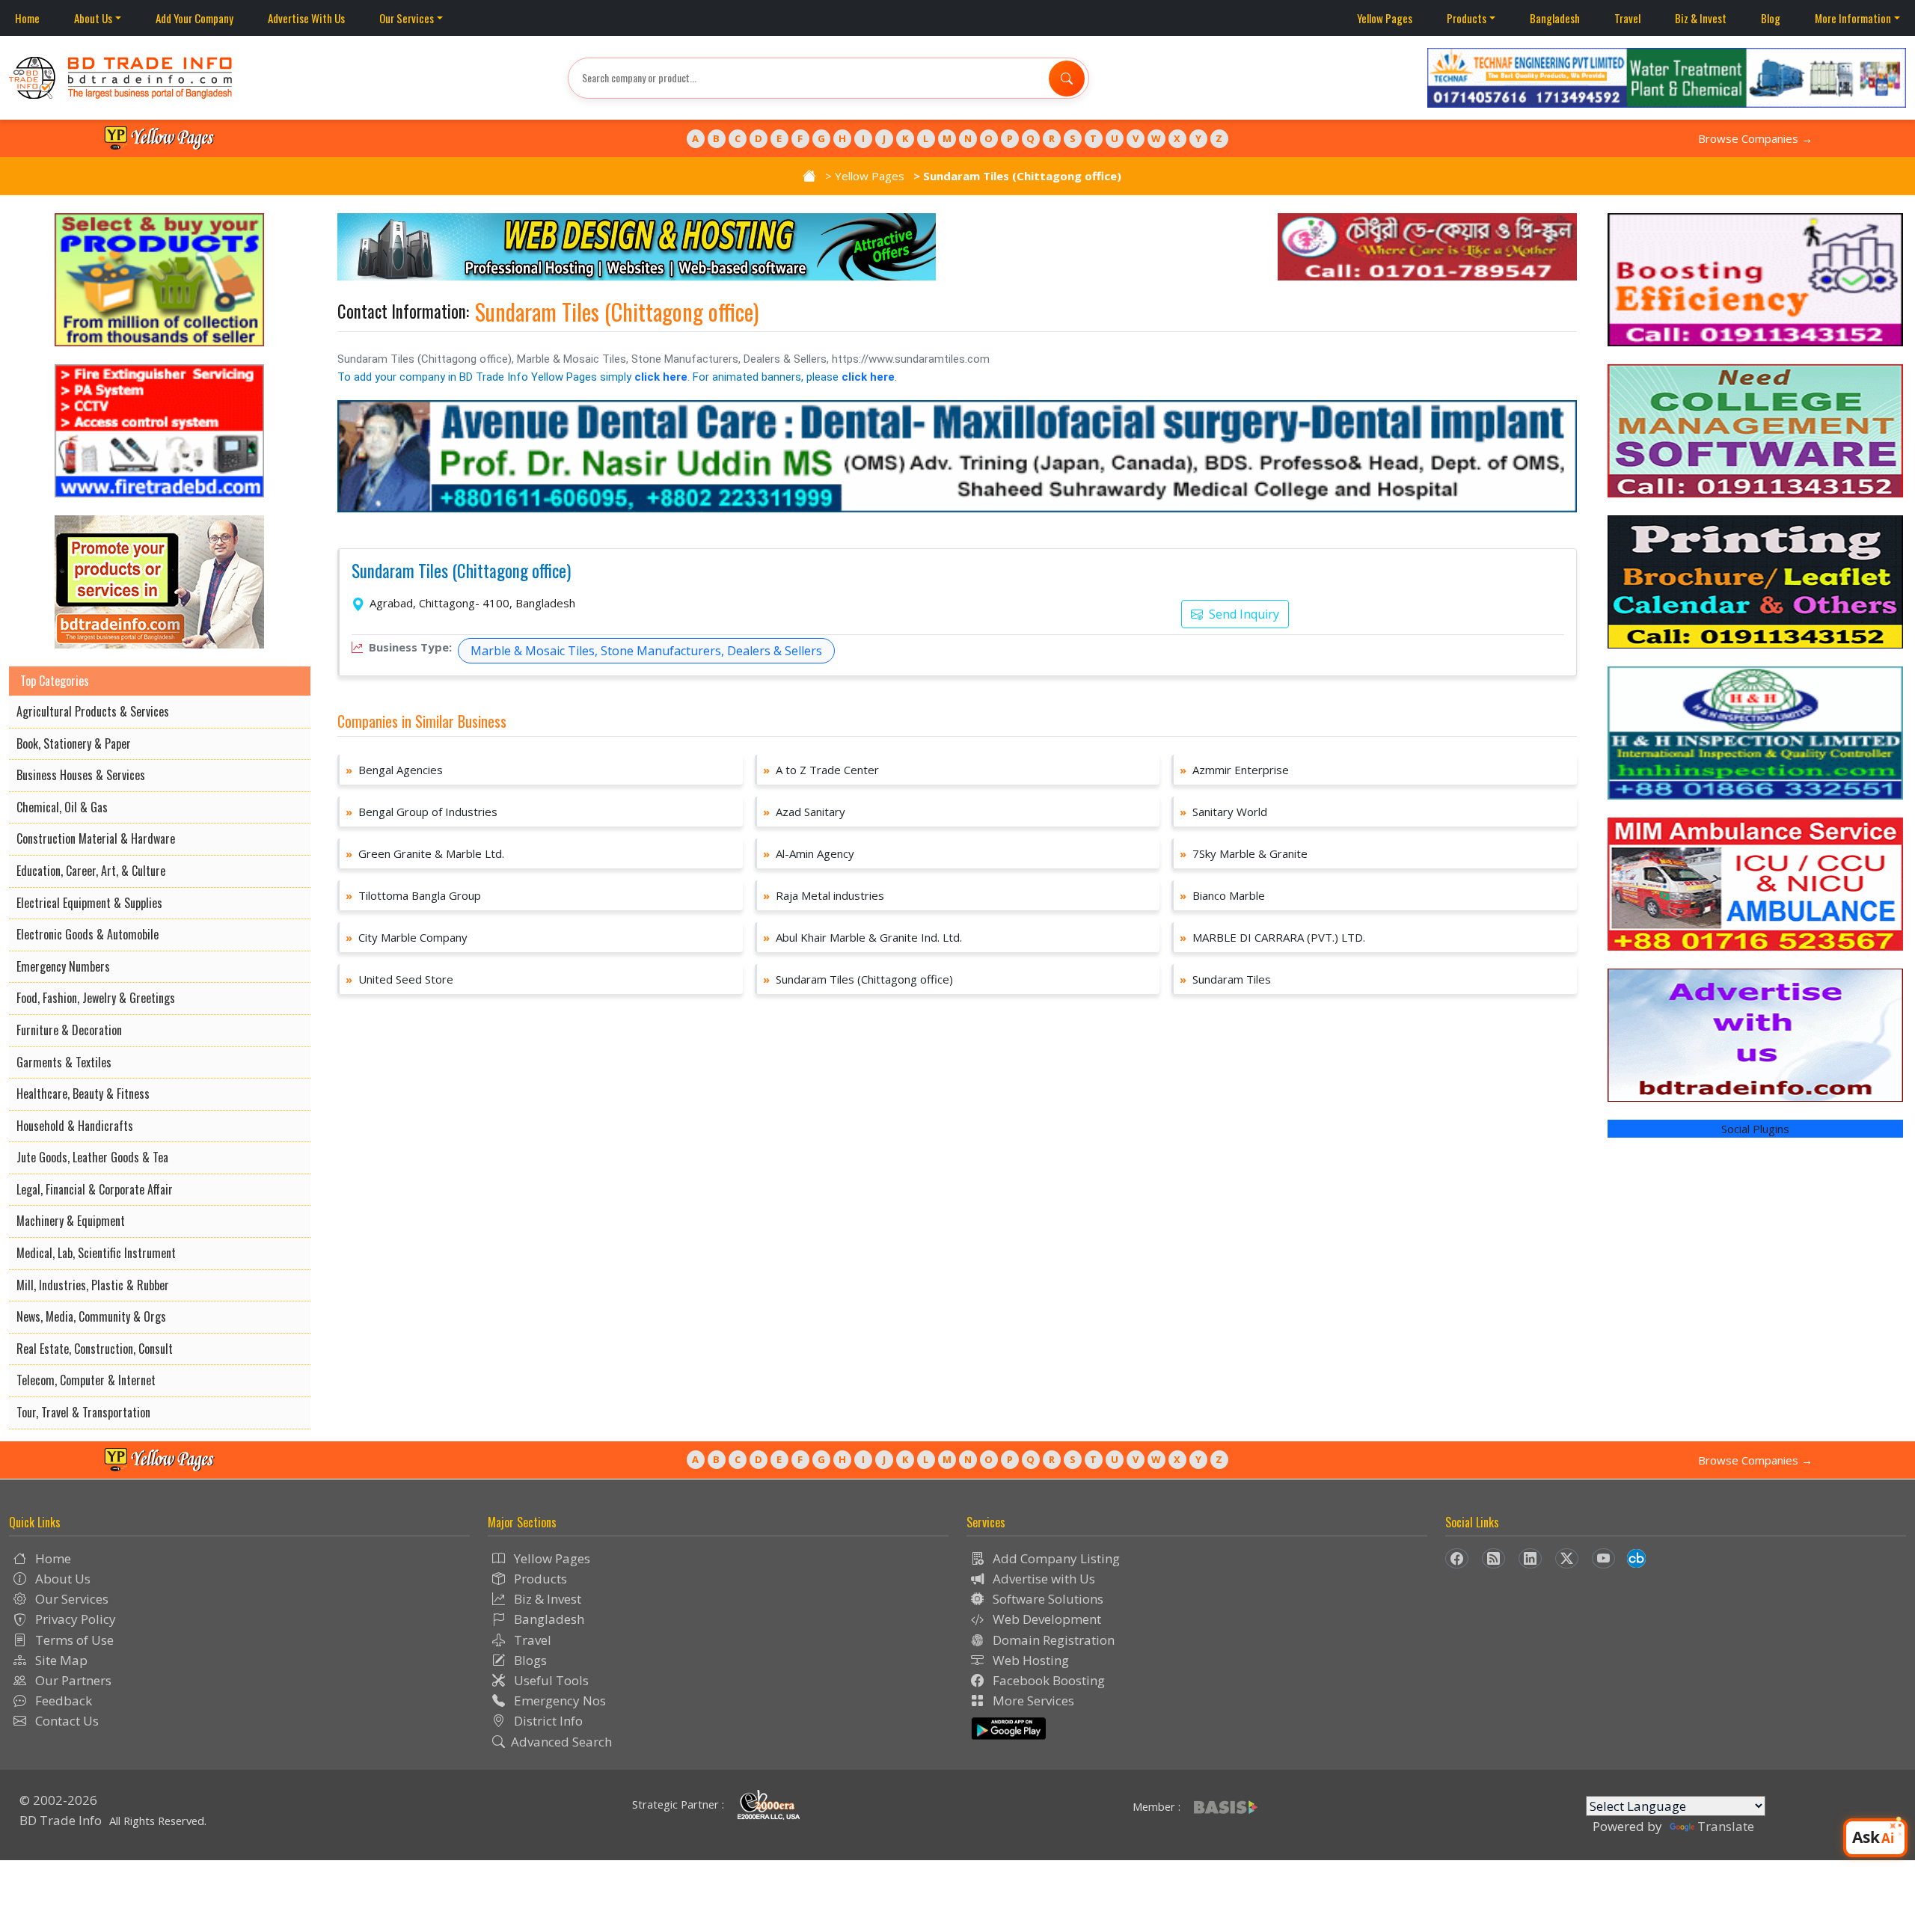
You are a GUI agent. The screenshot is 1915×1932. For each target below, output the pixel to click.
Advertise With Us (306, 18)
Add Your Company (194, 18)
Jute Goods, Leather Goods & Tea (92, 1157)
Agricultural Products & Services (93, 711)
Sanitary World (1223, 812)
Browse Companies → (1755, 138)
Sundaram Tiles (1225, 979)
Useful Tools (550, 1680)
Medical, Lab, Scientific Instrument (96, 1253)
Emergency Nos (558, 1701)
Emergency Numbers (63, 966)
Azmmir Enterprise (1234, 770)
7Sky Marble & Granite (1244, 853)
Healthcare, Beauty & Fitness (83, 1094)
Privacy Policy (74, 1619)
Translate (1726, 1826)
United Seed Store (399, 979)
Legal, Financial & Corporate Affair (95, 1189)
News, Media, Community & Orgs (91, 1316)
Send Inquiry (1243, 614)
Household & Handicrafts (75, 1126)
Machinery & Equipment (71, 1221)
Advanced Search (561, 1742)
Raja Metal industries (824, 895)
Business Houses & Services (81, 775)
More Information (1853, 18)
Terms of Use (73, 1640)
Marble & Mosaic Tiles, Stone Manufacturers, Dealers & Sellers (646, 651)
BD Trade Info (61, 1820)
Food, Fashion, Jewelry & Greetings (96, 998)
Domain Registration (1052, 1640)
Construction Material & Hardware (96, 838)
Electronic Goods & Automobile (88, 934)
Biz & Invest (1701, 18)
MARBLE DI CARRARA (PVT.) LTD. (1272, 937)
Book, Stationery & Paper (74, 743)
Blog (1771, 18)
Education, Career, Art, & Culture (91, 871)
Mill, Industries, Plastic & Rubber (93, 1285)
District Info (547, 1721)
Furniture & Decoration (69, 1030)
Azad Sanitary (804, 812)
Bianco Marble (1222, 895)
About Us (93, 18)
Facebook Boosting (1047, 1680)
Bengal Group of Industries (422, 812)
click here (661, 377)
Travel (1627, 18)
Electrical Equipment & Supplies (89, 903)
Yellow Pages (1385, 18)
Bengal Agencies (394, 770)
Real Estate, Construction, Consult (95, 1349)
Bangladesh (1555, 18)
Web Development (1045, 1619)
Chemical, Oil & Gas (62, 807)
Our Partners (72, 1680)
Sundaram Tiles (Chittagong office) (461, 571)
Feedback (62, 1701)
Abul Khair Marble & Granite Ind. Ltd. (862, 937)
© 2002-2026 (58, 1800)
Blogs (529, 1660)
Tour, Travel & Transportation (83, 1412)
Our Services (407, 18)
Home (27, 18)
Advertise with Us (1042, 1579)
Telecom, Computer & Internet (86, 1380)
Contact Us (65, 1721)
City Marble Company (407, 937)
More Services (1032, 1701)
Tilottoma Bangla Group (413, 895)
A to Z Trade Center (821, 770)
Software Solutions (1047, 1599)
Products (1467, 18)
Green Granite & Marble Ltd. (425, 853)
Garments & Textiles (64, 1062)
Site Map (60, 1660)
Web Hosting (1029, 1660)
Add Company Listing (1055, 1558)
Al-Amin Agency (809, 853)
